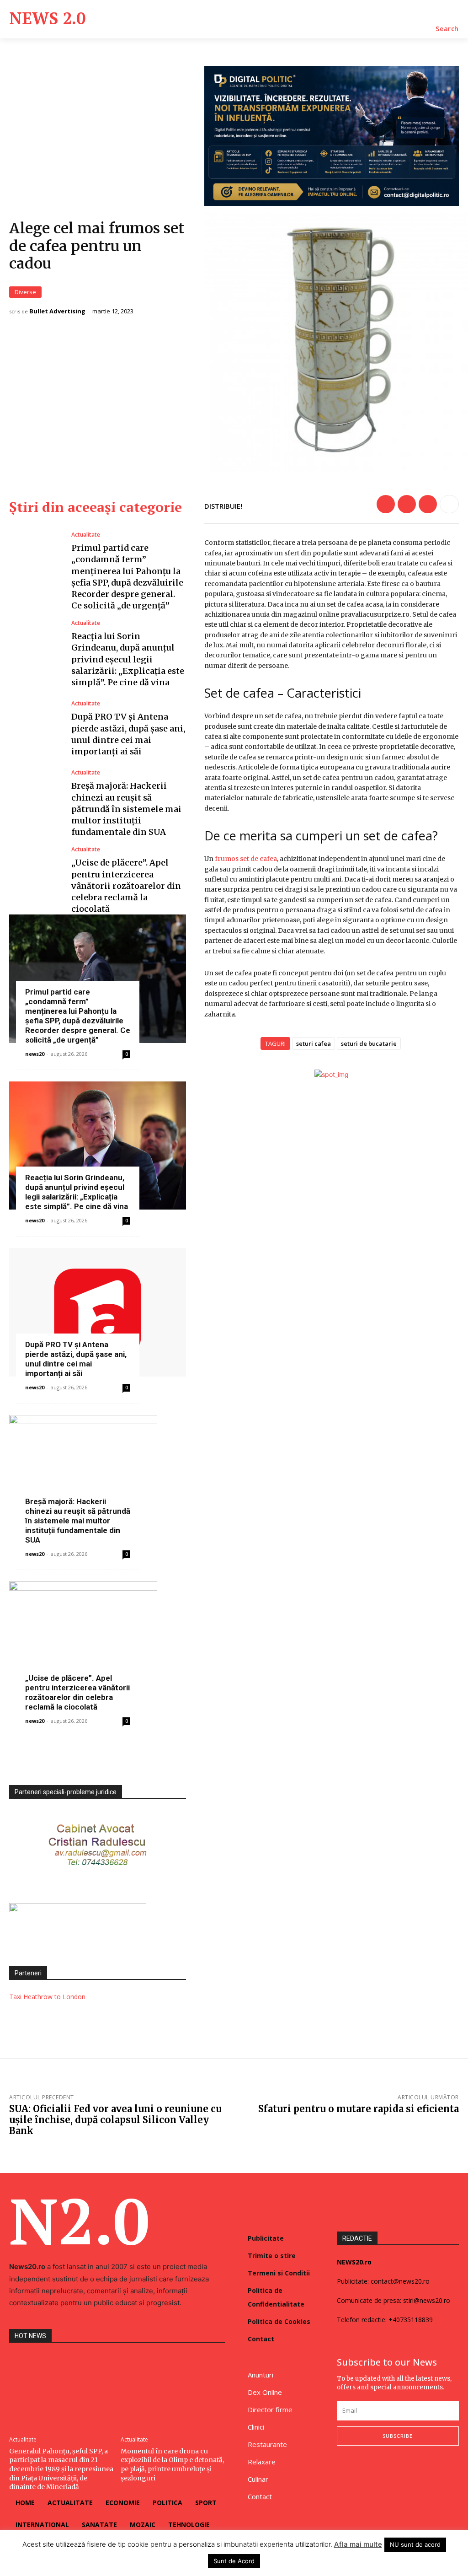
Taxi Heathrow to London (47, 1997)
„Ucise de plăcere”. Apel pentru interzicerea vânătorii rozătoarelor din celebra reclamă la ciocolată (126, 886)
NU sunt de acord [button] (415, 2544)
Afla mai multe (358, 2544)
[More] (449, 504)
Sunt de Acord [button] (234, 2561)
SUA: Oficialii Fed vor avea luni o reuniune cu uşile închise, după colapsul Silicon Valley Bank (115, 2120)
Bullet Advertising (57, 311)
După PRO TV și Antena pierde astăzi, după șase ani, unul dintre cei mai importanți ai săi (76, 1359)
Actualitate (86, 535)
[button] (447, 29)
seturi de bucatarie (369, 1043)
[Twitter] (407, 504)
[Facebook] (386, 504)
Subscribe (398, 2436)
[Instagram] (361, 2470)
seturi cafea (314, 1043)
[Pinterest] (428, 504)
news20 (35, 1054)
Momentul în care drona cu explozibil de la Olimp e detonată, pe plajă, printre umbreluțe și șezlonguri (172, 2465)
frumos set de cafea (246, 859)
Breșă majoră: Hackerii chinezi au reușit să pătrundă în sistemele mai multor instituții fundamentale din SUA (126, 809)
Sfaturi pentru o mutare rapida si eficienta (359, 2109)
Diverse (25, 292)
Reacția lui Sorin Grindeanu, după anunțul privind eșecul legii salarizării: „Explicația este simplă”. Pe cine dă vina (128, 659)
